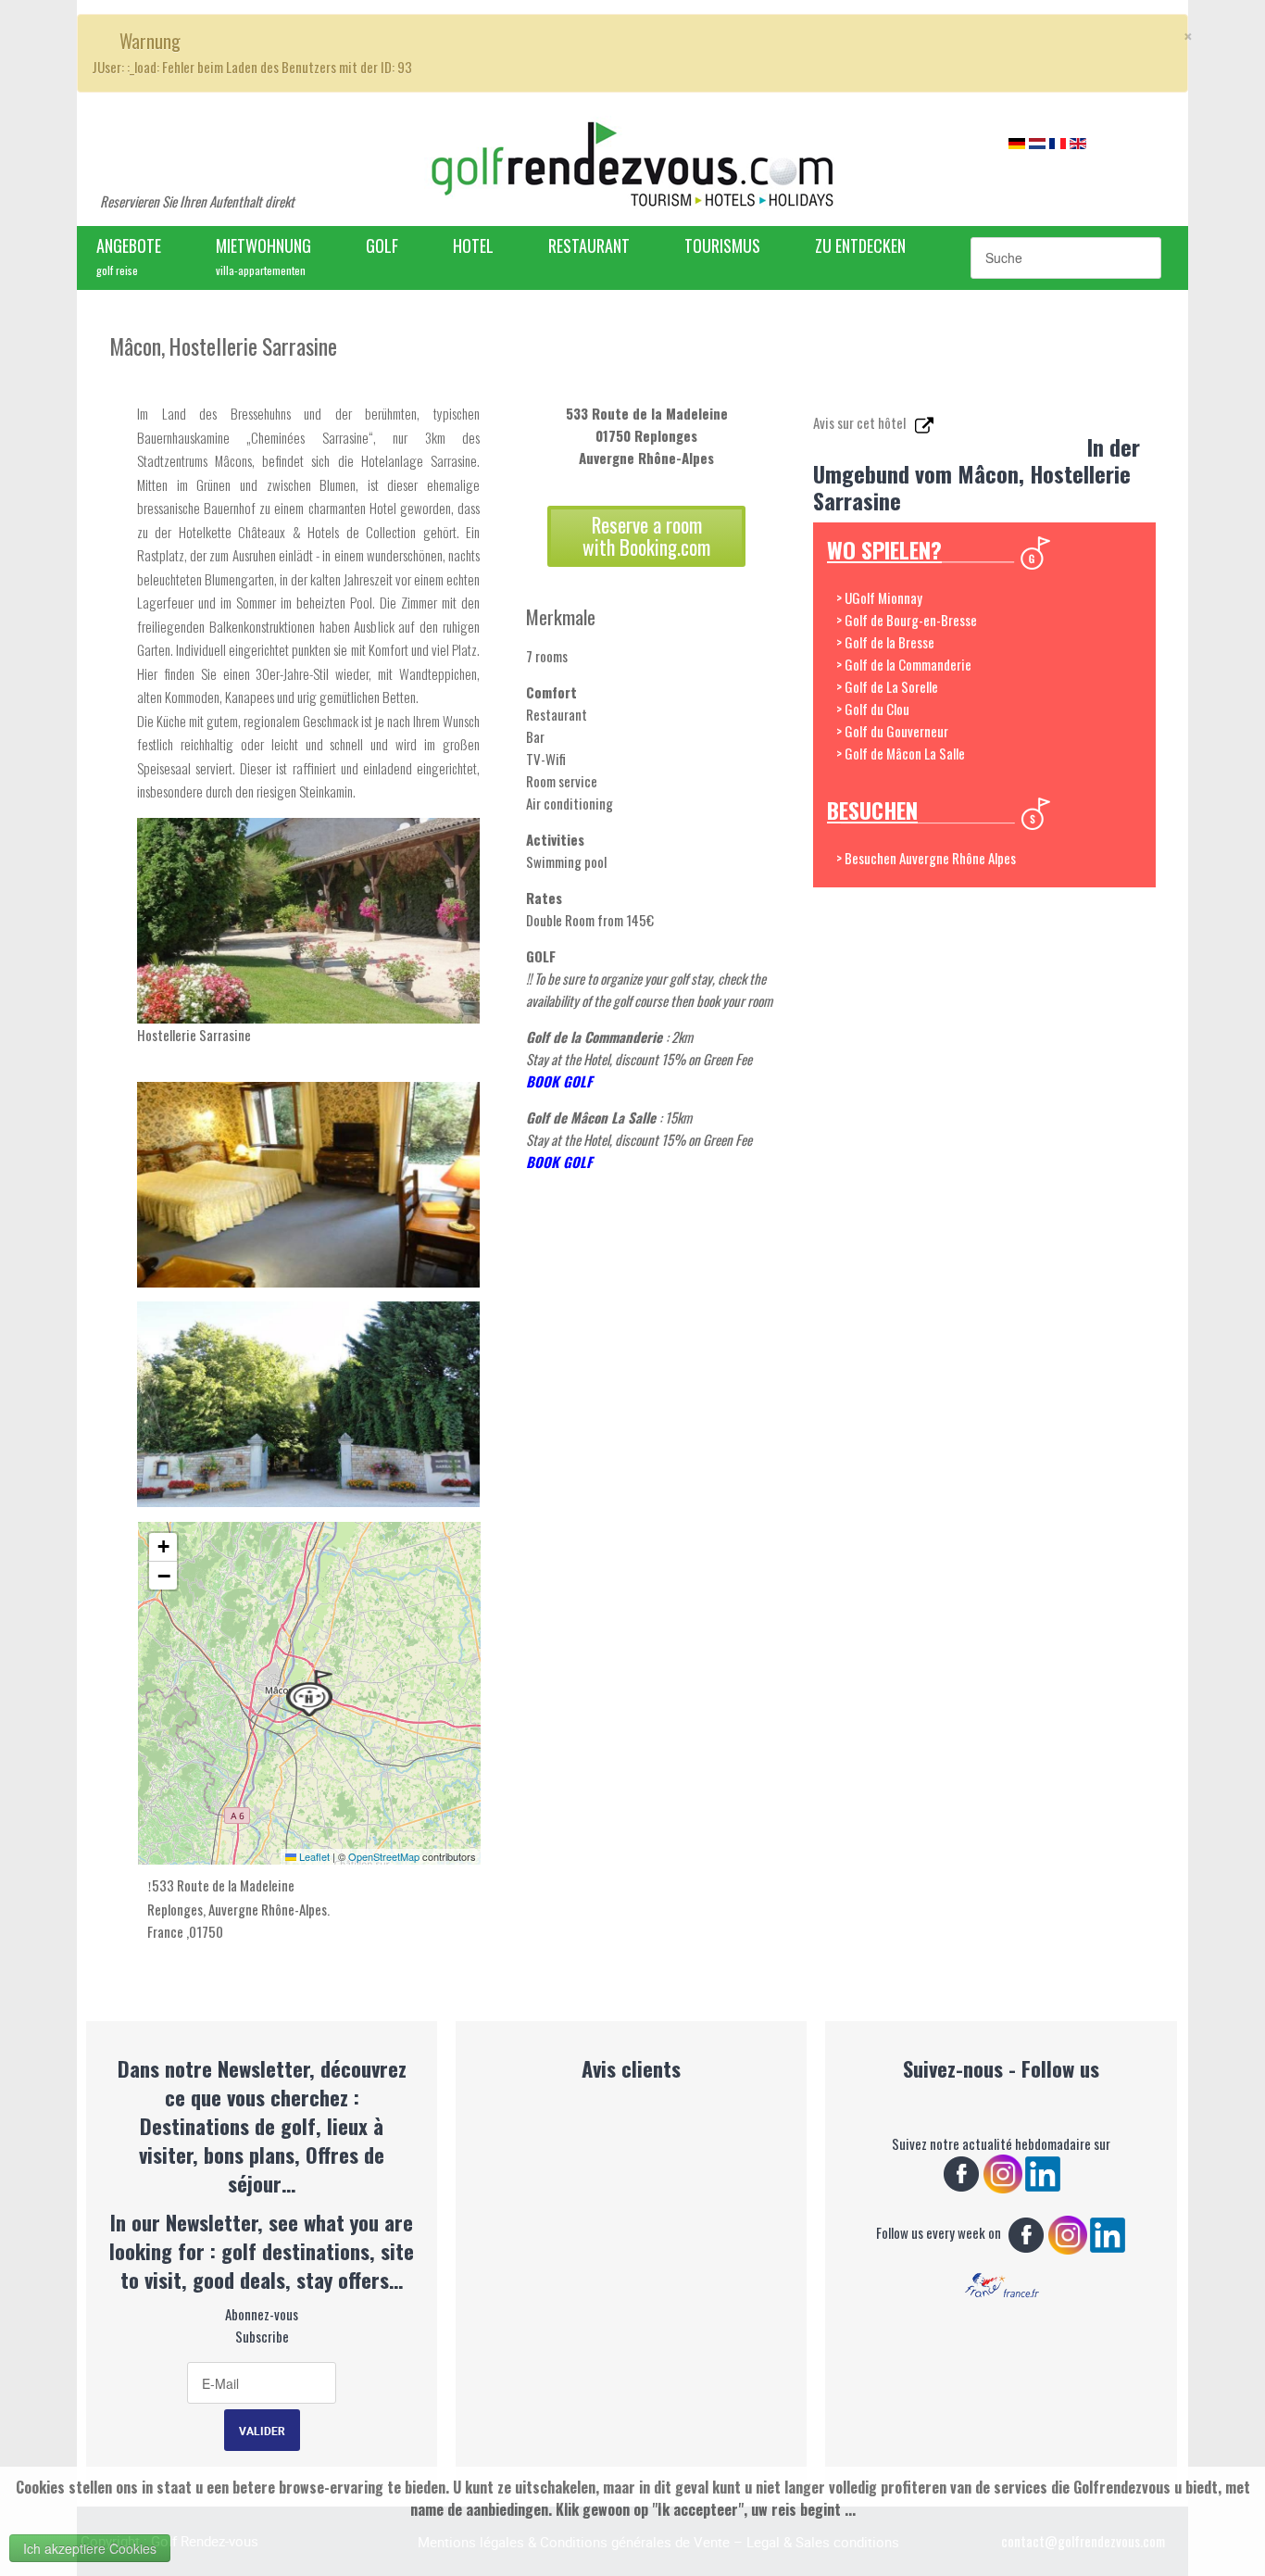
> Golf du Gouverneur (892, 731)
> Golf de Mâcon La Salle (901, 753)
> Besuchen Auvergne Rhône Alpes (926, 858)
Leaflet (313, 1856)
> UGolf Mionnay (879, 597)
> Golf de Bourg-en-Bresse (907, 620)
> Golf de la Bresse (885, 642)
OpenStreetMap (384, 1856)
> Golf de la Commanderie (904, 664)
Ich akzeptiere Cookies (90, 2548)
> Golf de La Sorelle (887, 686)
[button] (309, 1693)
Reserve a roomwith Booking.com (646, 536)
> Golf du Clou (873, 709)
